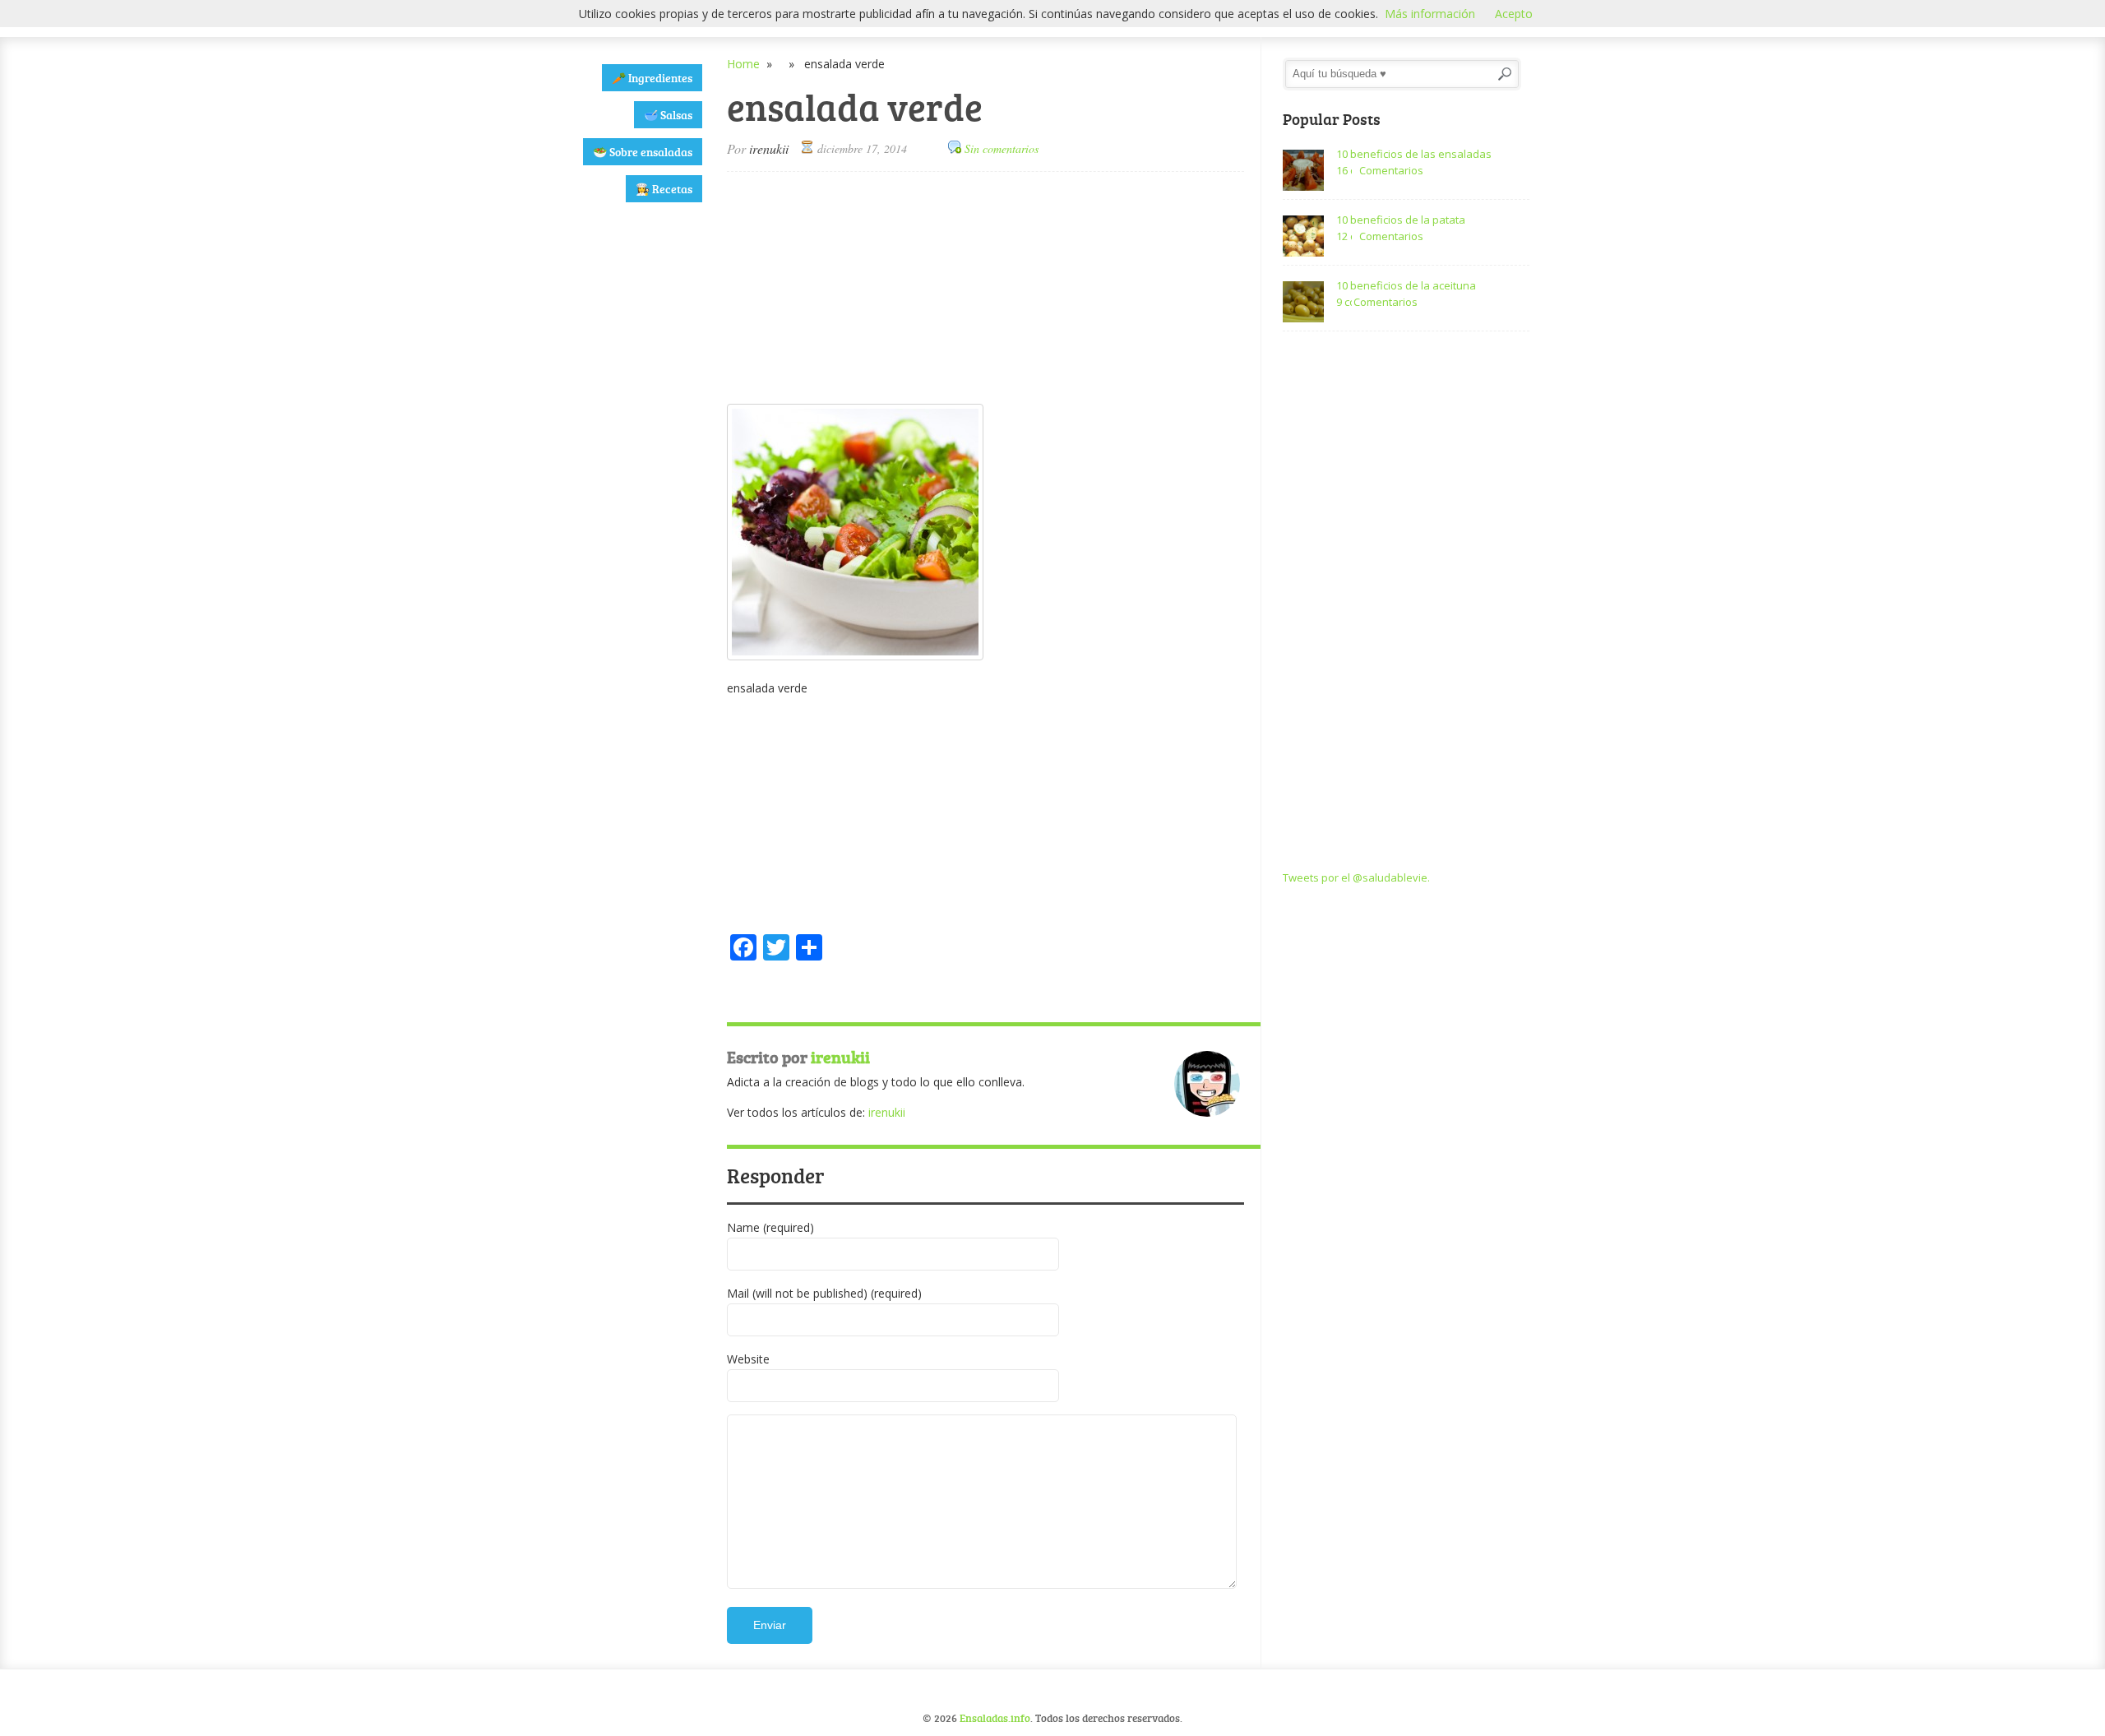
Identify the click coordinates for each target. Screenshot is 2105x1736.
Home (743, 64)
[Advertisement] (631, 473)
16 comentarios (1344, 170)
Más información (1430, 14)
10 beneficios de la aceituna (1406, 285)
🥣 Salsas (668, 115)
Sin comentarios (1002, 148)
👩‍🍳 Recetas (664, 189)
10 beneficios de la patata (1401, 220)
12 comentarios (1344, 236)
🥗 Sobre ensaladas (643, 152)
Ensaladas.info (995, 1718)
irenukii (769, 148)
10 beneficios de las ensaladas (1414, 154)
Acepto (1514, 14)
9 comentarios (1344, 302)
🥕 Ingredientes (652, 78)
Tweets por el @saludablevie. (1356, 877)
